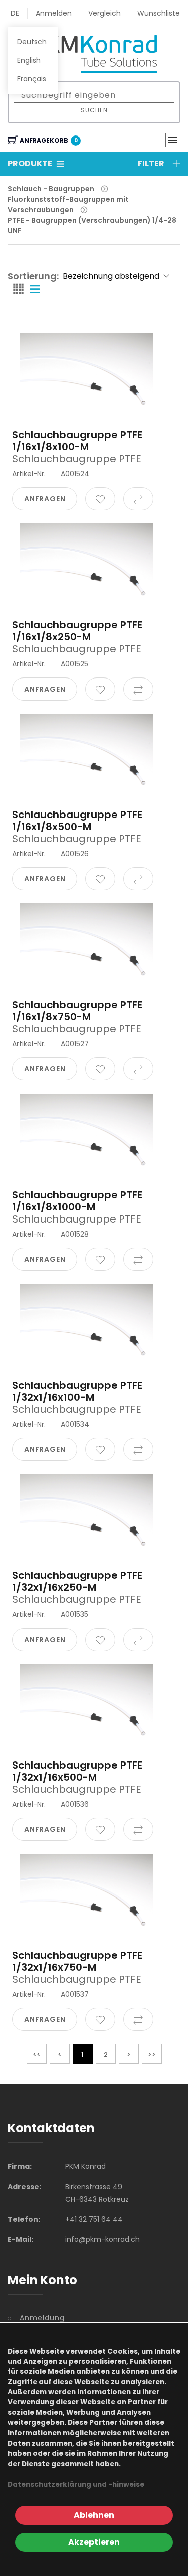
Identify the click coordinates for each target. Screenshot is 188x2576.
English (29, 60)
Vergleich (105, 13)
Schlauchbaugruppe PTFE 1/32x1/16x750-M (77, 1961)
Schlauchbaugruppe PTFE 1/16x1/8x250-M (77, 631)
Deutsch (32, 42)
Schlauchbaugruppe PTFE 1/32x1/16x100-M (77, 1391)
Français (32, 79)
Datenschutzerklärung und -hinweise (76, 2484)
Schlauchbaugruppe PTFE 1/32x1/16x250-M (77, 1581)
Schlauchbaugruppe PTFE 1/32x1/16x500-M (77, 1771)
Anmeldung (42, 2318)
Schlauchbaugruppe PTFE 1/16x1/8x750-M (77, 1011)
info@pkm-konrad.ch (103, 2239)
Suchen (94, 110)
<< (37, 2054)
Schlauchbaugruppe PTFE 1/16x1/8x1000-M (77, 1201)
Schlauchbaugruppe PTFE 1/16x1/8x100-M (77, 441)
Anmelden (54, 13)
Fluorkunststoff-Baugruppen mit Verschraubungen (68, 205)
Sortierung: (33, 276)
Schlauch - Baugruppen (51, 189)
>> (152, 2054)
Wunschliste (159, 13)
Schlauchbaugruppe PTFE (77, 459)
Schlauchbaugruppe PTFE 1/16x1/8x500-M (77, 821)
